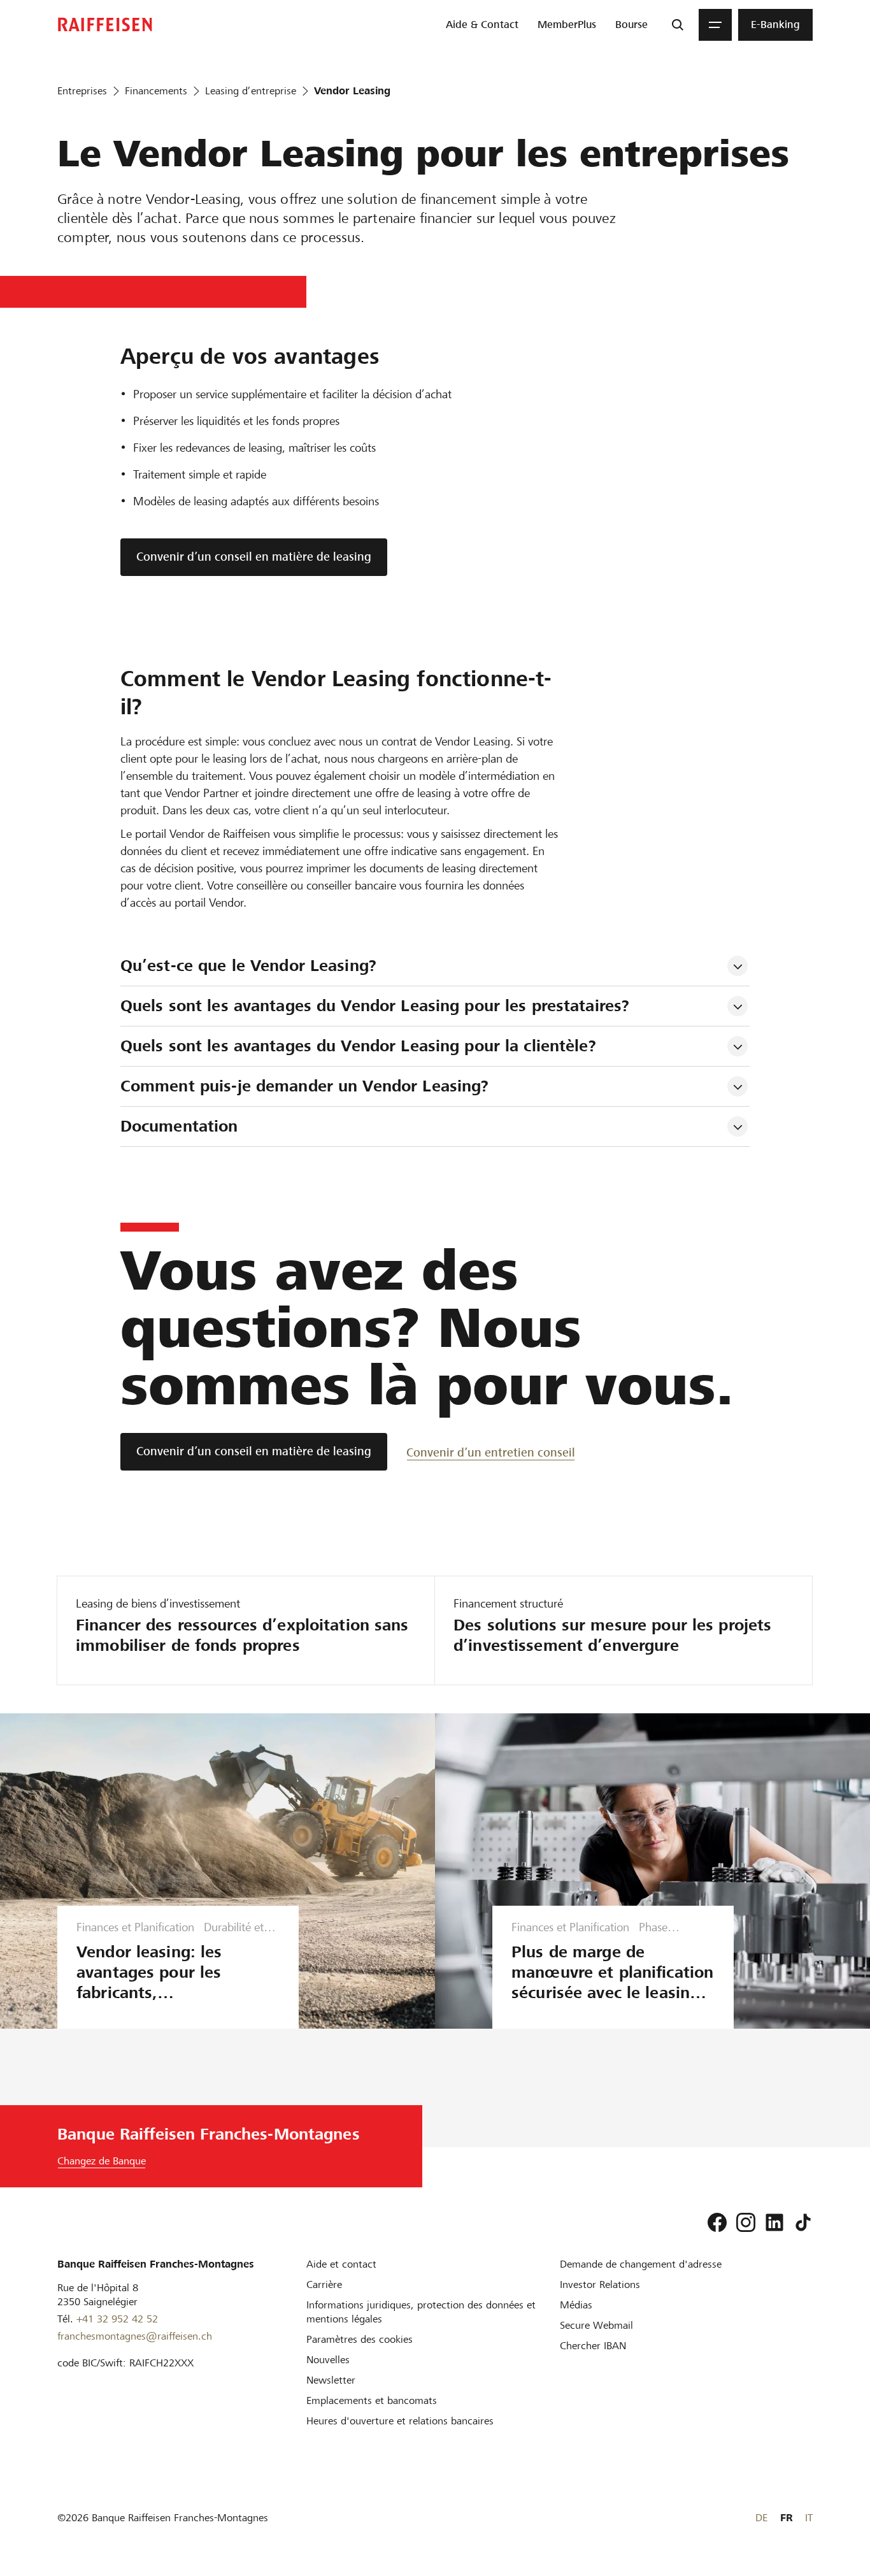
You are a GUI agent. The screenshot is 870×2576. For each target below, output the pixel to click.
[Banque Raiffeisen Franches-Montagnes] (105, 25)
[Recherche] (678, 25)
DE (761, 2518)
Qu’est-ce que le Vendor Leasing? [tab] (248, 966)
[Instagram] (746, 2222)
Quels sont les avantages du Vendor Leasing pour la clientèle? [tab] (358, 1046)
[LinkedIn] (774, 2222)
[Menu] (715, 25)
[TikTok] (803, 2222)
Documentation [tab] (179, 1126)
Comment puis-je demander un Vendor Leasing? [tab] (305, 1086)
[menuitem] (482, 25)
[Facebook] (717, 2222)
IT (809, 2518)
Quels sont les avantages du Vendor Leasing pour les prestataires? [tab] (375, 1006)
